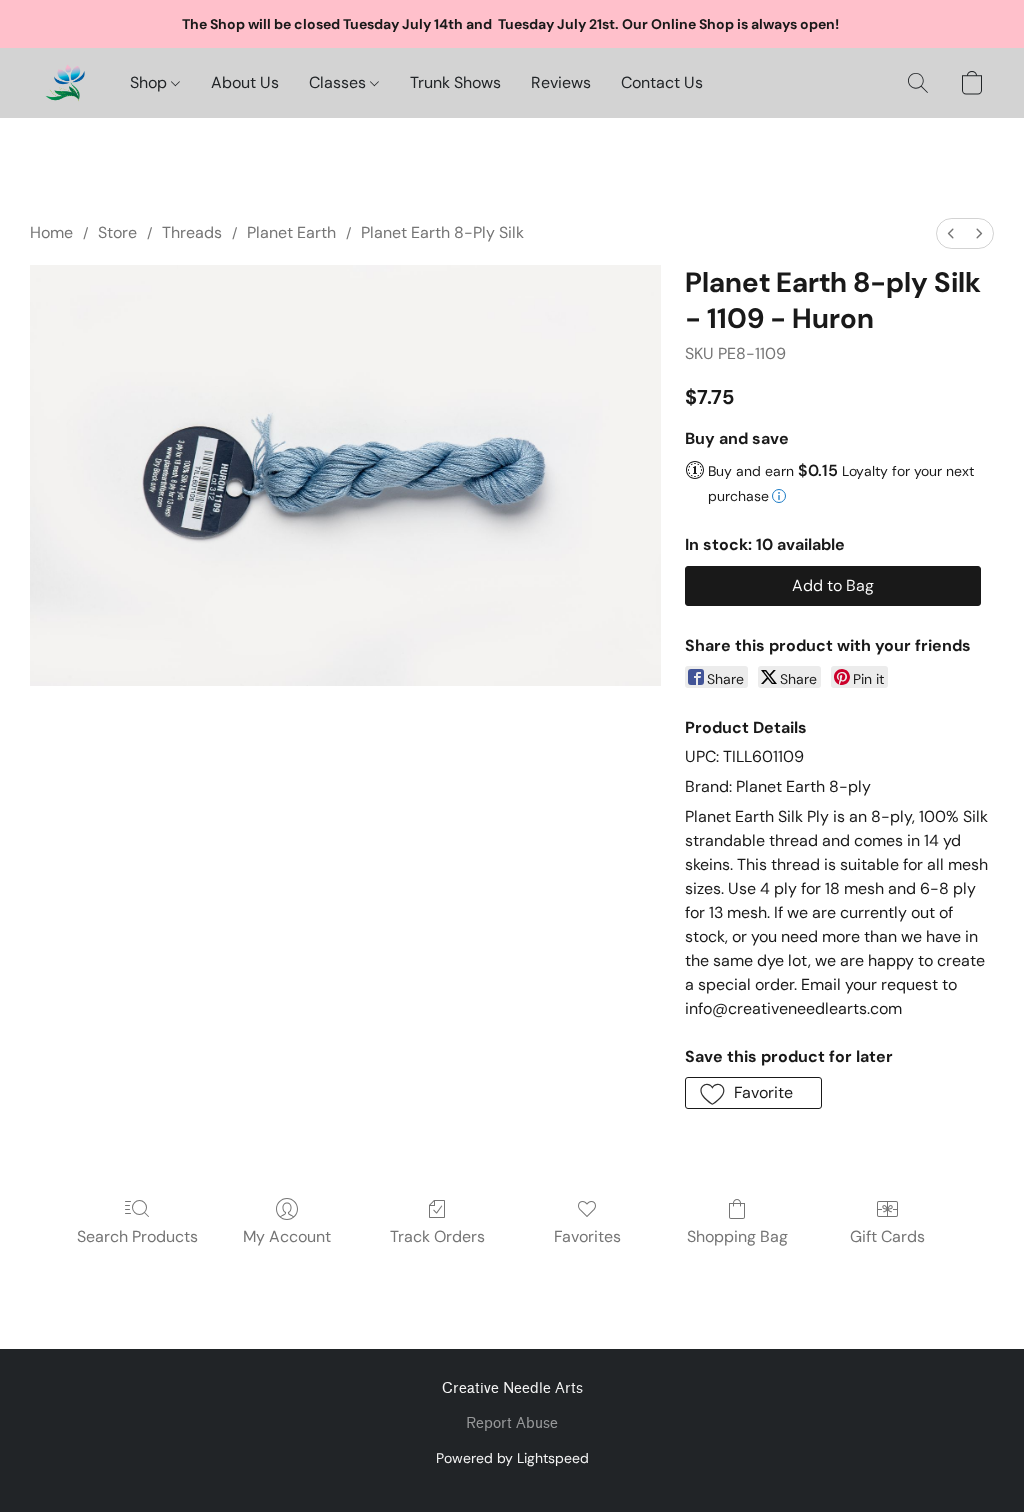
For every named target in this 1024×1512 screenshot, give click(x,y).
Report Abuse (512, 1423)
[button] (65, 83)
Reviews (561, 82)
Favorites (587, 1236)
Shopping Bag (737, 1236)
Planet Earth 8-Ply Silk (442, 232)
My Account (287, 1236)
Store (117, 232)
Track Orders (437, 1236)
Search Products (137, 1236)
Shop (150, 82)
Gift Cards (887, 1236)
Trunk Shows (455, 82)
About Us (245, 82)
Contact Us (662, 82)
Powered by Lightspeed (512, 1458)
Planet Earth (291, 232)
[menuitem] (951, 233)
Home (51, 232)
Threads (192, 232)
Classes (339, 82)
